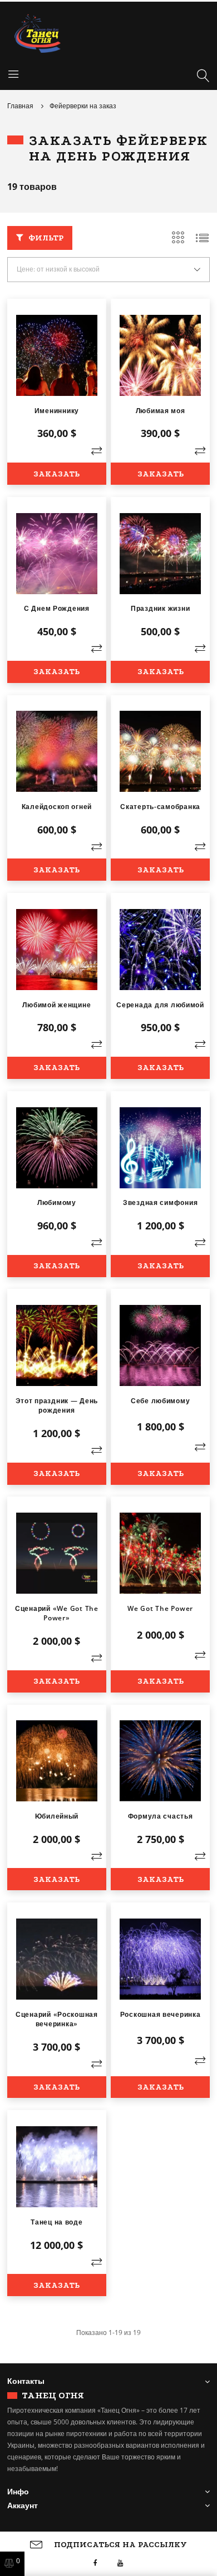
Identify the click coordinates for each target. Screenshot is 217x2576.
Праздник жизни (160, 608)
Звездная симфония (161, 1202)
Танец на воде (57, 2222)
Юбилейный (57, 1816)
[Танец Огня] (108, 33)
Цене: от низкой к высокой (58, 269)
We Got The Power (160, 1608)
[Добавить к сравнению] (97, 451)
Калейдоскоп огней (57, 807)
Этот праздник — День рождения (57, 1405)
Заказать (56, 474)
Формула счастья (161, 1816)
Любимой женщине (56, 1005)
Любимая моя (161, 411)
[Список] (203, 238)
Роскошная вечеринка (161, 2014)
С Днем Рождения (57, 608)
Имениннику (57, 411)
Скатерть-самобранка (160, 807)
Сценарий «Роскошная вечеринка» (57, 2019)
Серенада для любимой (160, 1005)
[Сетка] (178, 238)
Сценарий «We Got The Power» (57, 1613)
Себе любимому (161, 1401)
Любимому (57, 1202)
